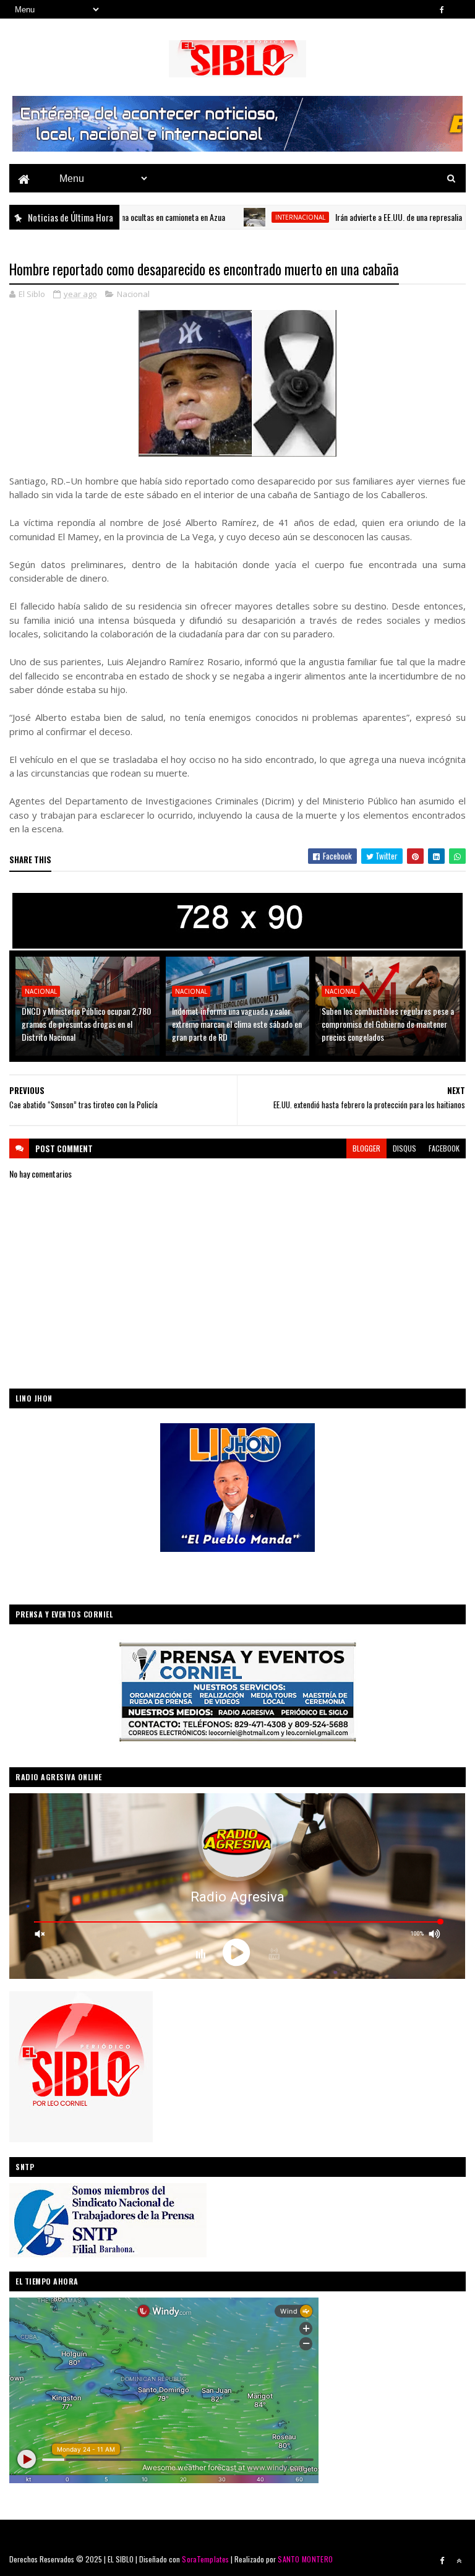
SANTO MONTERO (305, 2559)
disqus (404, 1148)
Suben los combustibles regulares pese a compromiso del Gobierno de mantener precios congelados (388, 1024)
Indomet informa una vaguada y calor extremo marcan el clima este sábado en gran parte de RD (237, 1024)
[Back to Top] (459, 2561)
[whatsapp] (459, 9)
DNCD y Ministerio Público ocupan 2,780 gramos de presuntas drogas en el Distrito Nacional (86, 1024)
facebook (444, 1148)
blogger (366, 1148)
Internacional (244, 217)
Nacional (133, 294)
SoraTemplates (205, 2559)
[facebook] (442, 9)
